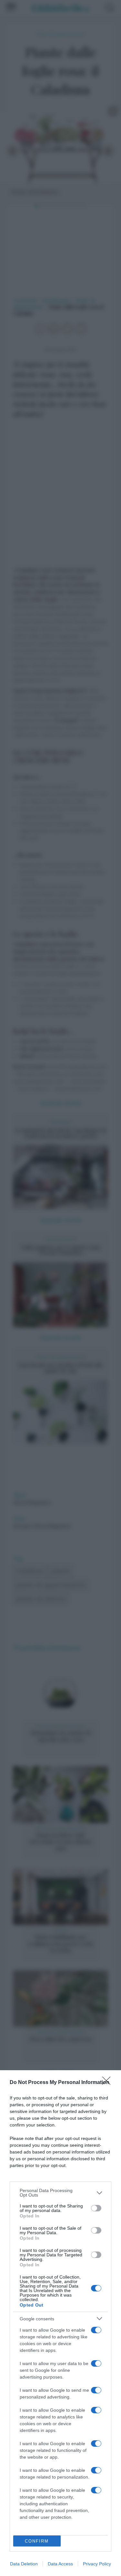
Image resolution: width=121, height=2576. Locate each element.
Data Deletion (24, 2564)
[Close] (108, 2083)
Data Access (60, 2564)
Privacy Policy (97, 2564)
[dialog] (60, 2323)
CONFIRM (37, 2541)
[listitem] (60, 2193)
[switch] (96, 2208)
